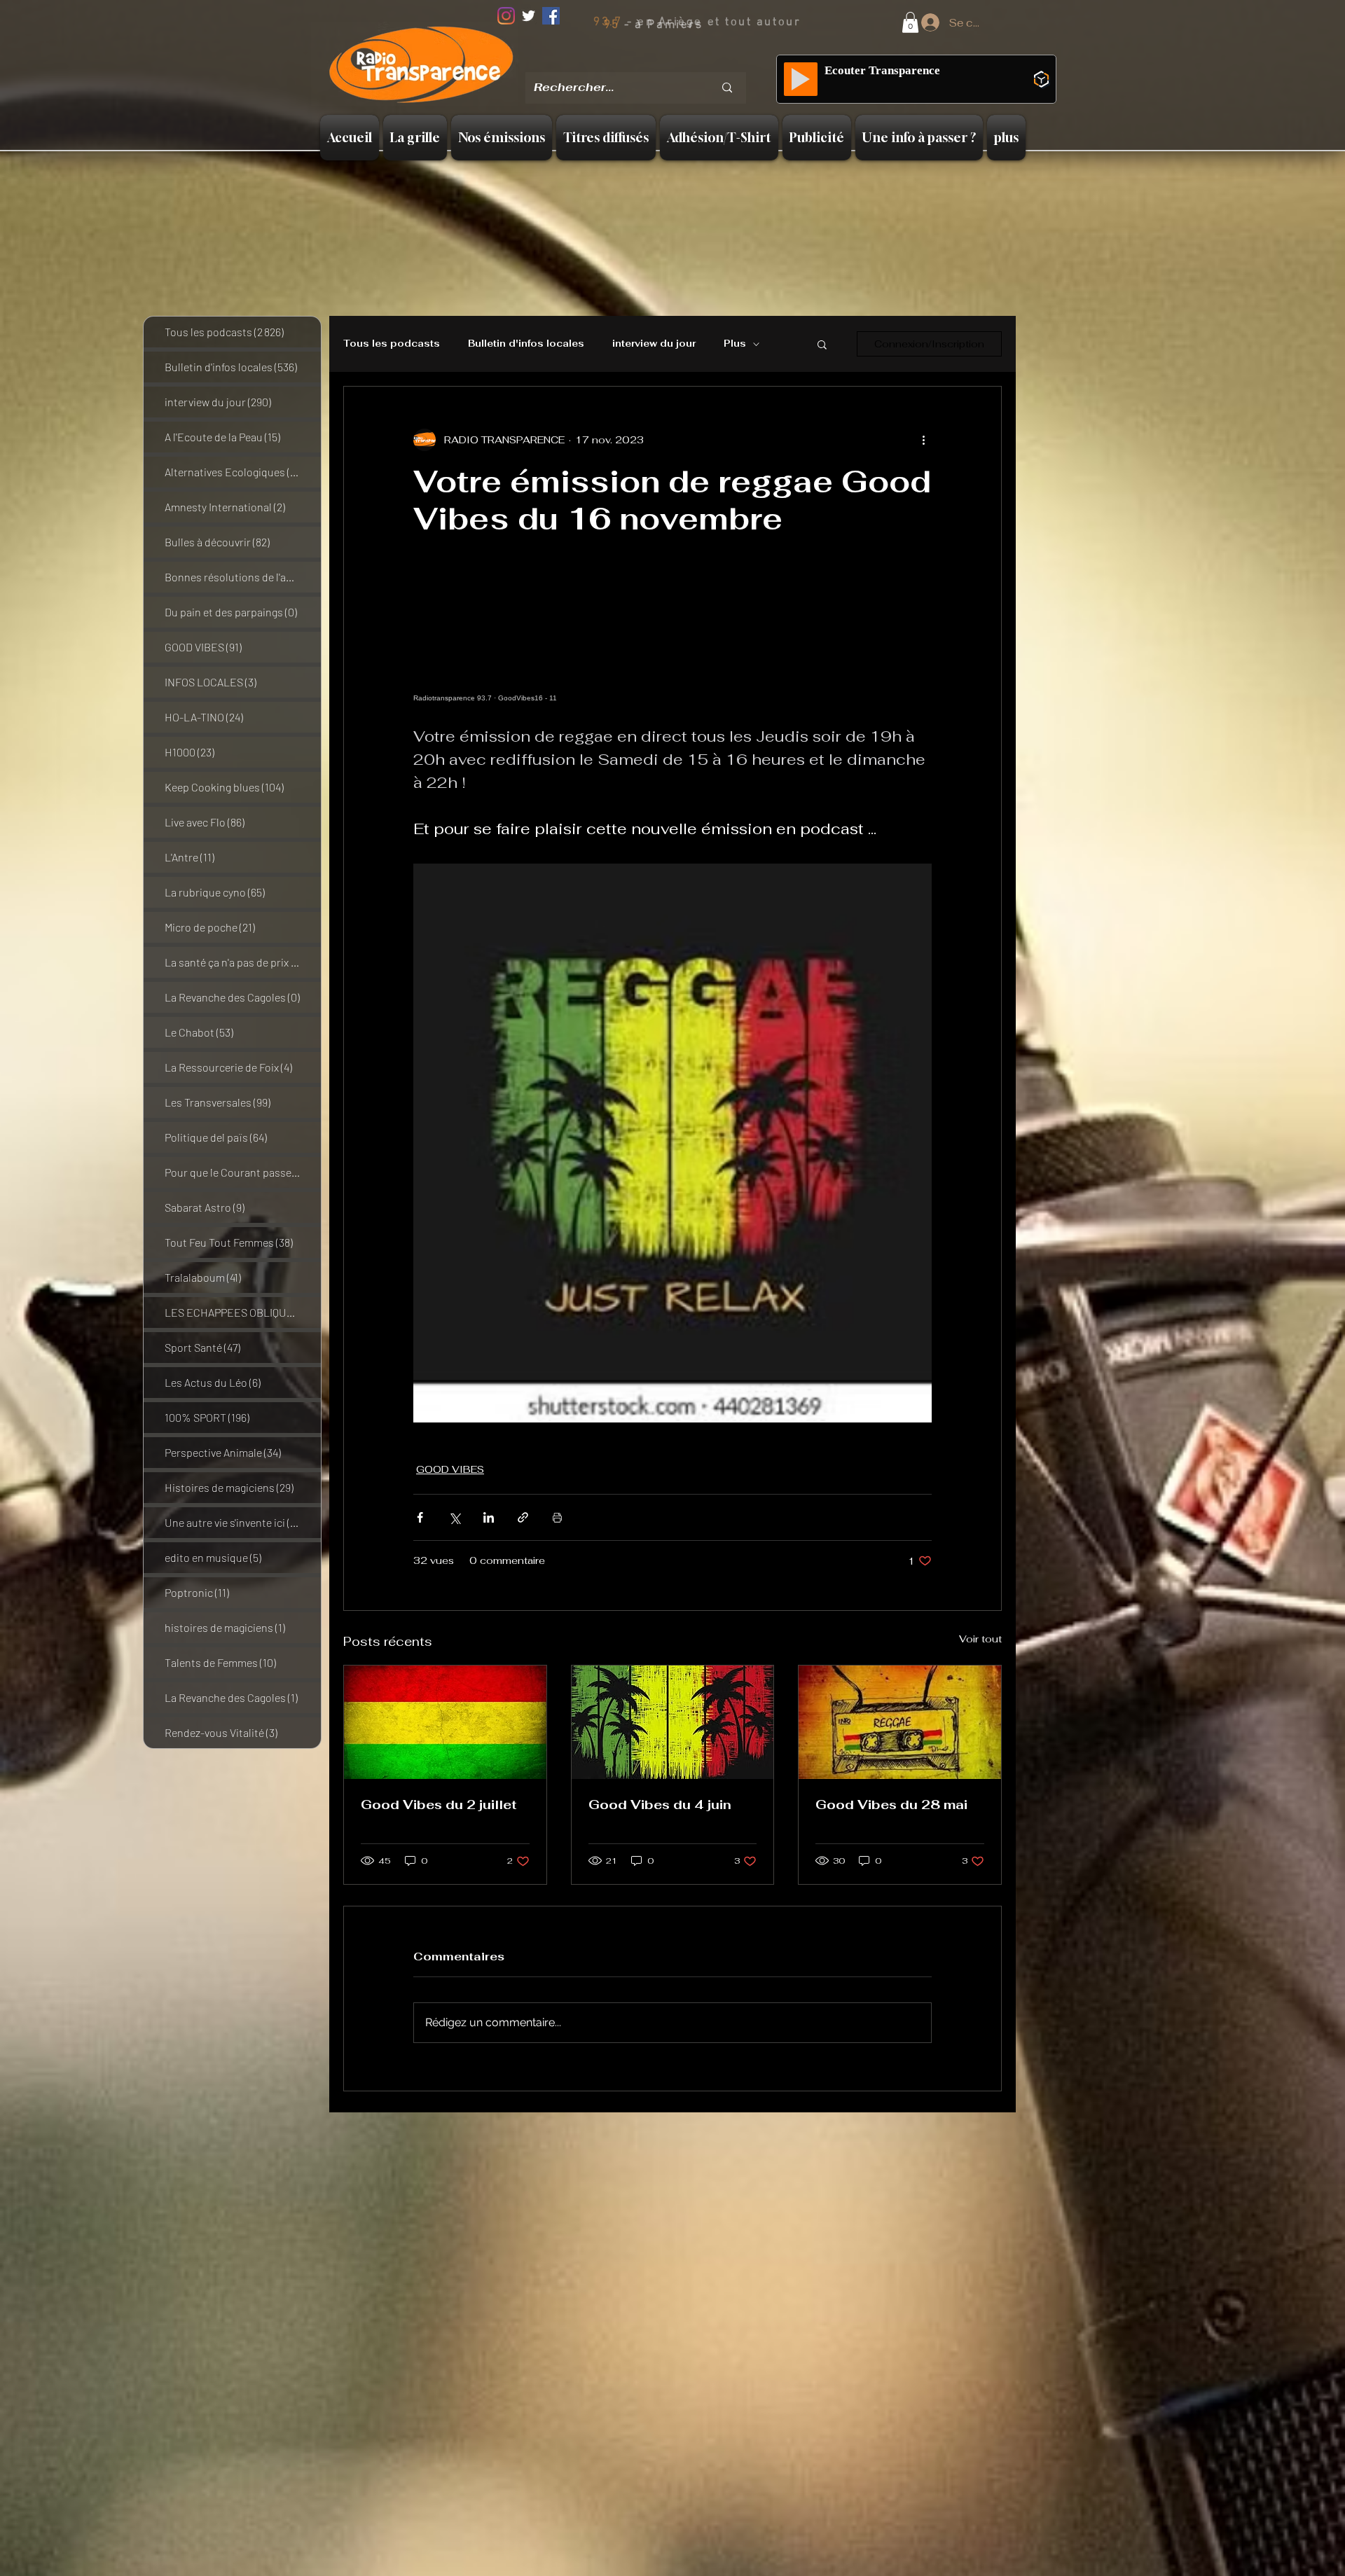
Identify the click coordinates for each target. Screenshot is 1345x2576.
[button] (910, 22)
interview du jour (654, 344)
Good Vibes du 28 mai (891, 1805)
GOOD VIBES (450, 1469)
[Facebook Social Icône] (551, 16)
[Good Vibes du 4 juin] (673, 1722)
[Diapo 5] (694, 62)
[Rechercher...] (727, 88)
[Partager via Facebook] (420, 1517)
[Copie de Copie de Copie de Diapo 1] (676, 62)
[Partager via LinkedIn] (489, 1517)
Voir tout (980, 1639)
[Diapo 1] (621, 62)
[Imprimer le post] (557, 1517)
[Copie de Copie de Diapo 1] (657, 63)
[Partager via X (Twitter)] (454, 1517)
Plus (735, 344)
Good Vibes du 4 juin (660, 1805)
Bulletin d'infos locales (526, 344)
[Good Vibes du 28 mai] (900, 1722)
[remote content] (672, 638)
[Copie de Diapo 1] (639, 62)
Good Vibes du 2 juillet (439, 1805)
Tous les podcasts (392, 344)
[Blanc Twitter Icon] (529, 16)
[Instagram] (506, 16)
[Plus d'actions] (923, 440)
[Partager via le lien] (523, 1517)
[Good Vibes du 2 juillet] (445, 1722)
